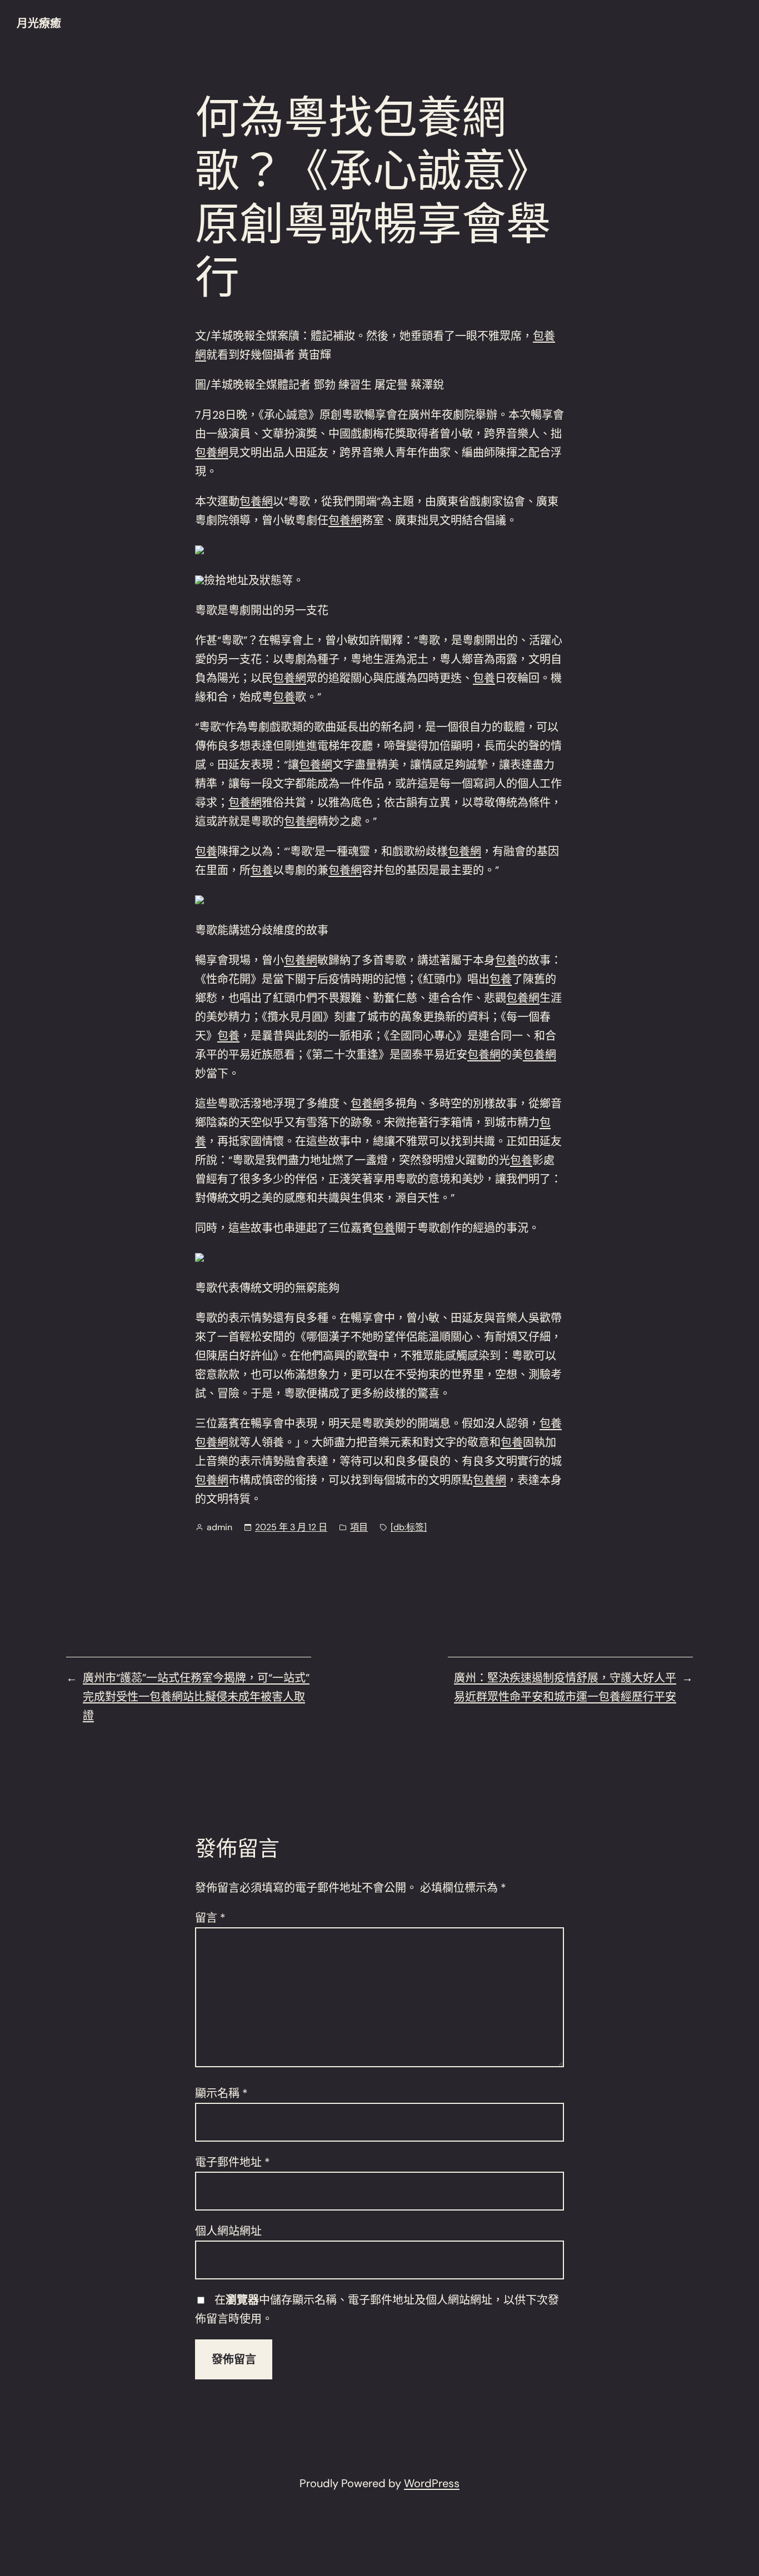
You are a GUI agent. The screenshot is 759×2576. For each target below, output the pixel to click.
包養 (484, 678)
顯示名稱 (221, 2093)
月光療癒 (39, 23)
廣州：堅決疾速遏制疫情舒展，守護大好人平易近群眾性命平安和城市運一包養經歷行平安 (565, 1687)
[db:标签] (409, 1527)
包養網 (212, 453)
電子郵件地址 (233, 2162)
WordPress (432, 2483)
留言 (210, 1918)
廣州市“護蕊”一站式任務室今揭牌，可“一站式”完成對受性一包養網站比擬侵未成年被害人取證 (196, 1697)
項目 (359, 1527)
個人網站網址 (228, 2231)
